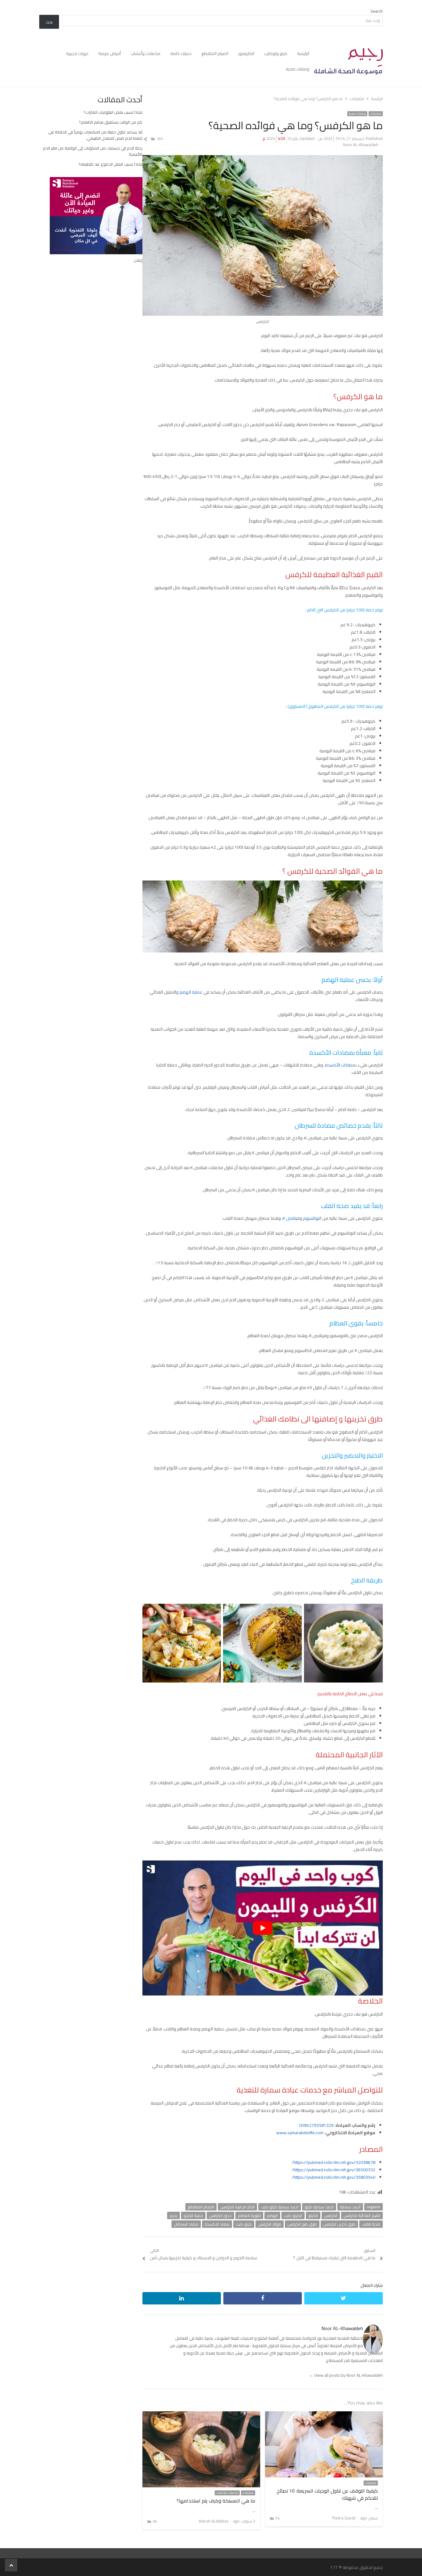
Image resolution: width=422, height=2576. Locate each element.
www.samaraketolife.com (300, 2133)
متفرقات (376, 114)
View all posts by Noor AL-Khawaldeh (346, 2375)
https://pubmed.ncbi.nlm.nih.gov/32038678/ (334, 2162)
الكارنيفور (246, 53)
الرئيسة (303, 53)
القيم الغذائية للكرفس (362, 2215)
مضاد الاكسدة (217, 2224)
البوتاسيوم (312, 1218)
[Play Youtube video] (263, 1928)
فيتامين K (291, 1218)
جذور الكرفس (220, 2215)
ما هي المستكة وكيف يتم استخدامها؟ (216, 2501)
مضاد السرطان (186, 2224)
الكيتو (313, 2215)
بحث (49, 22)
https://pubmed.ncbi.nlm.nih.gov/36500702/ (334, 2170)
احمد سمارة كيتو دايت (280, 2207)
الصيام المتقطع (215, 53)
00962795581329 (316, 2125)
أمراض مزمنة (110, 53)
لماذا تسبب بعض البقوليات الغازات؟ (113, 112)
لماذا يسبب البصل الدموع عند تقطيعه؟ (110, 164)
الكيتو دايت (293, 2215)
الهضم (272, 2215)
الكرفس (331, 2215)
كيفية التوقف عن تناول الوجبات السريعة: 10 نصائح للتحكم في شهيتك (327, 2494)
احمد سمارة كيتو (319, 2207)
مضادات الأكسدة (340, 1065)
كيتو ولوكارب (276, 53)
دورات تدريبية (77, 53)
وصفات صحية (298, 69)
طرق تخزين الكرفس (339, 2224)
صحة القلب (371, 2224)
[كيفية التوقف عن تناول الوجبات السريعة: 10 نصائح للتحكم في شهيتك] (324, 2415)
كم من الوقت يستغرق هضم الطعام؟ (111, 122)
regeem (373, 2207)
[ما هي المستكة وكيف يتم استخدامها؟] (201, 2415)
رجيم (173, 2215)
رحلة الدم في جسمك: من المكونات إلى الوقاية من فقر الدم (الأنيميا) (93, 151)
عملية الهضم (191, 992)
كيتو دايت (244, 2224)
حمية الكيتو (193, 2215)
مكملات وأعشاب (146, 53)
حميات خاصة (181, 53)
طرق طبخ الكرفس (302, 2224)
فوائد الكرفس (270, 2224)
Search (377, 11)
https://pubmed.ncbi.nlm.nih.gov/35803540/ (334, 2177)
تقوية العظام (249, 2215)
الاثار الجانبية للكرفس (237, 2207)
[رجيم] (348, 61)
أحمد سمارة (350, 2207)
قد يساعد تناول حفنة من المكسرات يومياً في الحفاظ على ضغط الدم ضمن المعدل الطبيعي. (95, 135)
